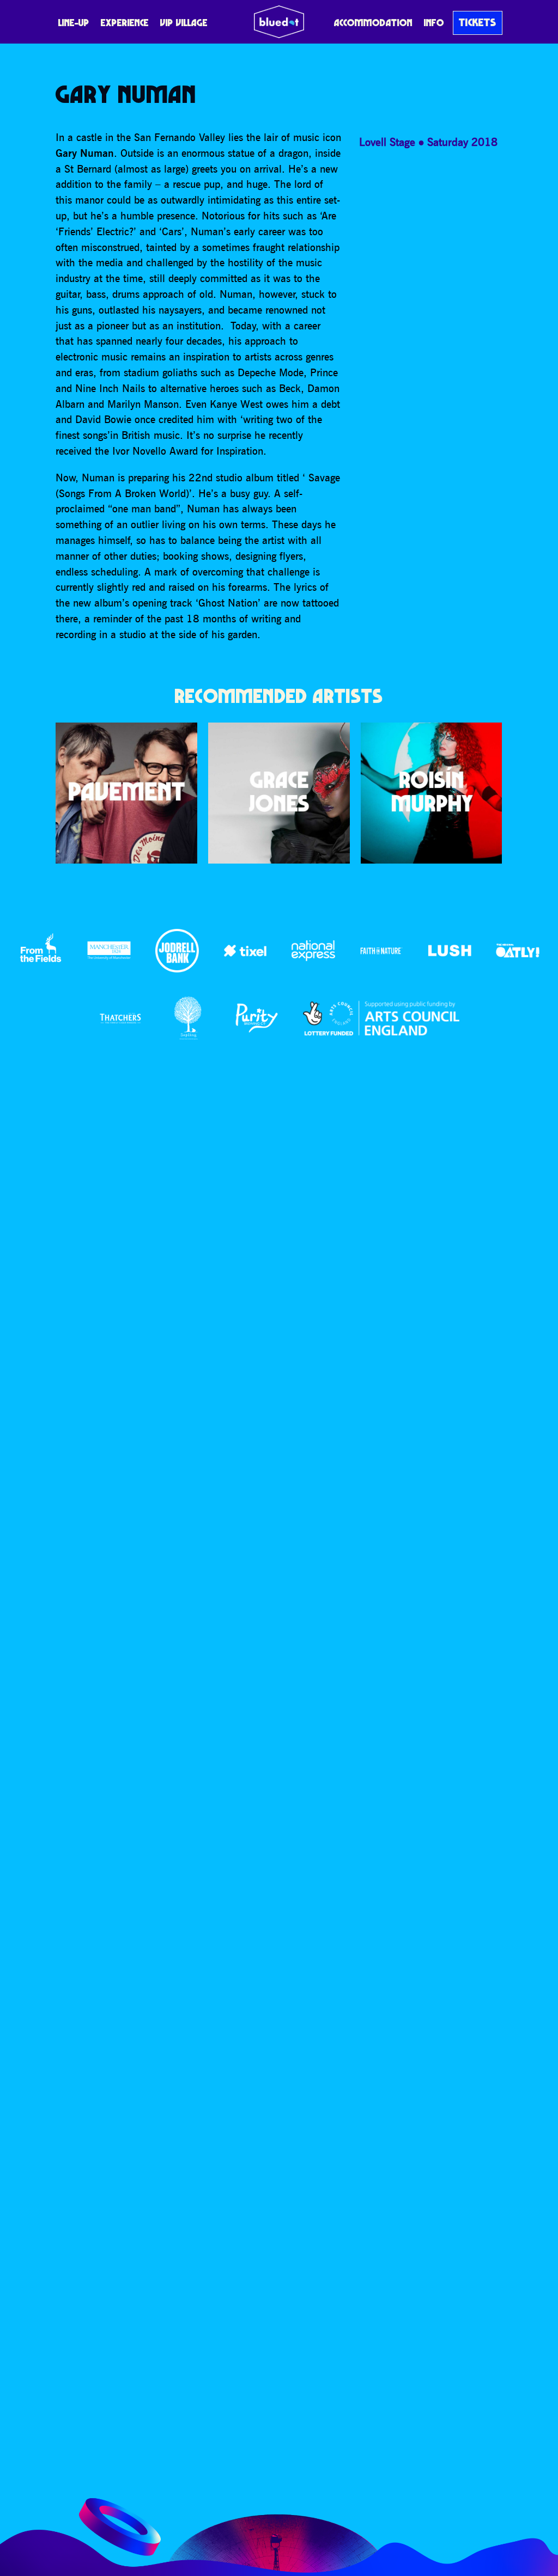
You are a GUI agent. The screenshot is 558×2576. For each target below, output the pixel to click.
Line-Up (74, 23)
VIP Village (184, 23)
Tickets (478, 22)
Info (434, 23)
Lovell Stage (387, 142)
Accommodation (373, 23)
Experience (125, 23)
